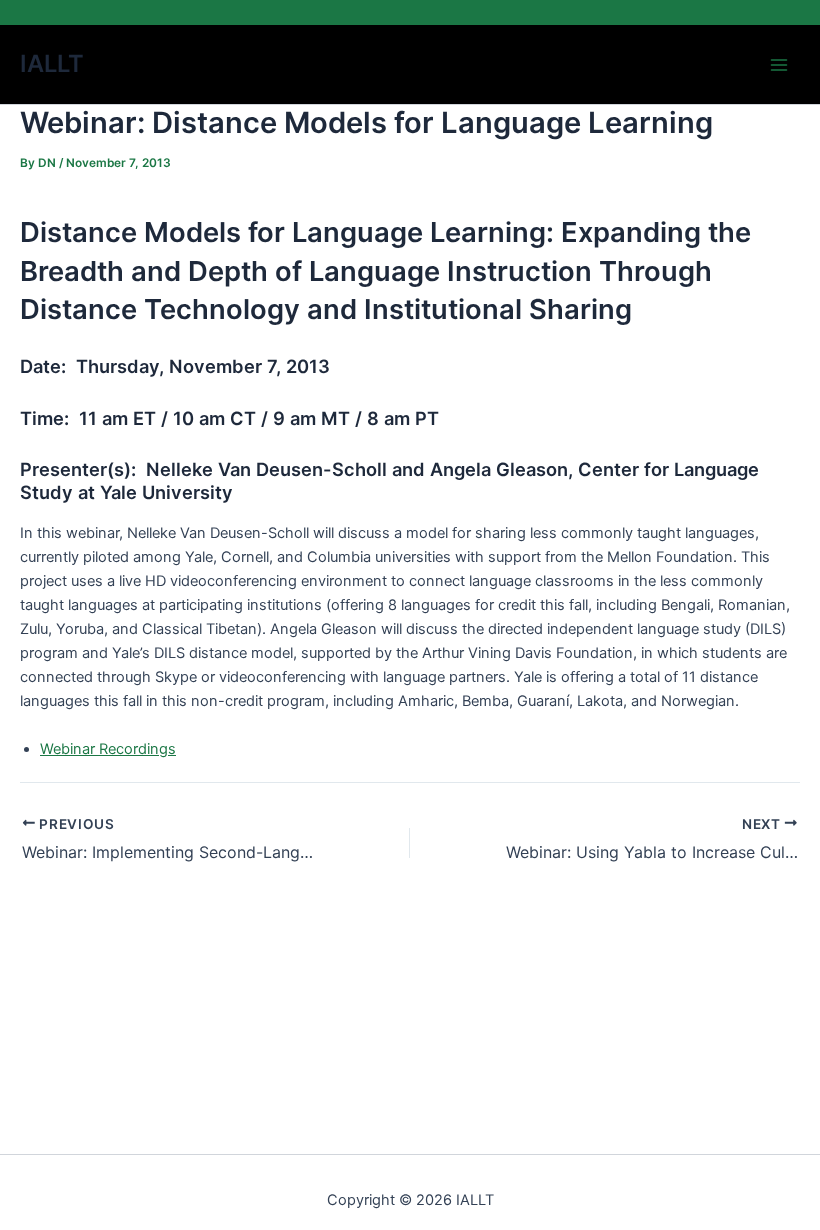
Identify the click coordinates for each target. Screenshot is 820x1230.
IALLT (52, 63)
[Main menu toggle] (779, 65)
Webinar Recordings (108, 749)
